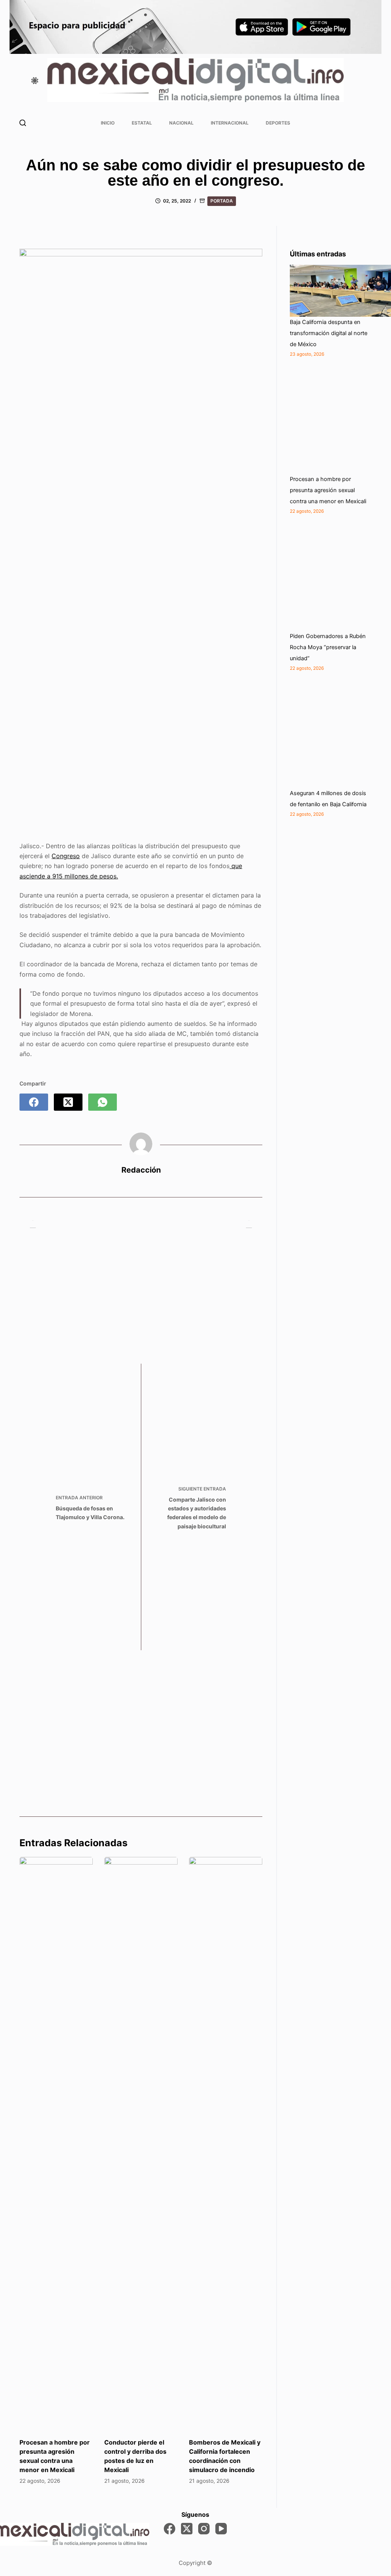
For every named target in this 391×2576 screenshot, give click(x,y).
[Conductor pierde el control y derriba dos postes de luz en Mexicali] (141, 2143)
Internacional (230, 123)
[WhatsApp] (103, 1102)
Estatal (142, 123)
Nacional (181, 123)
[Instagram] (204, 2529)
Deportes (278, 123)
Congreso (66, 856)
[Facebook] (34, 1102)
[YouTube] (221, 2529)
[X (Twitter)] (68, 1102)
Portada (222, 201)
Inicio (108, 123)
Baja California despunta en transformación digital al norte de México (329, 333)
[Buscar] (23, 123)
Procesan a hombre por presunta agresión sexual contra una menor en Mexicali (328, 490)
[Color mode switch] (35, 81)
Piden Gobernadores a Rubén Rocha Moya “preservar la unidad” (328, 647)
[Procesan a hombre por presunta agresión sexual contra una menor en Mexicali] (56, 2143)
